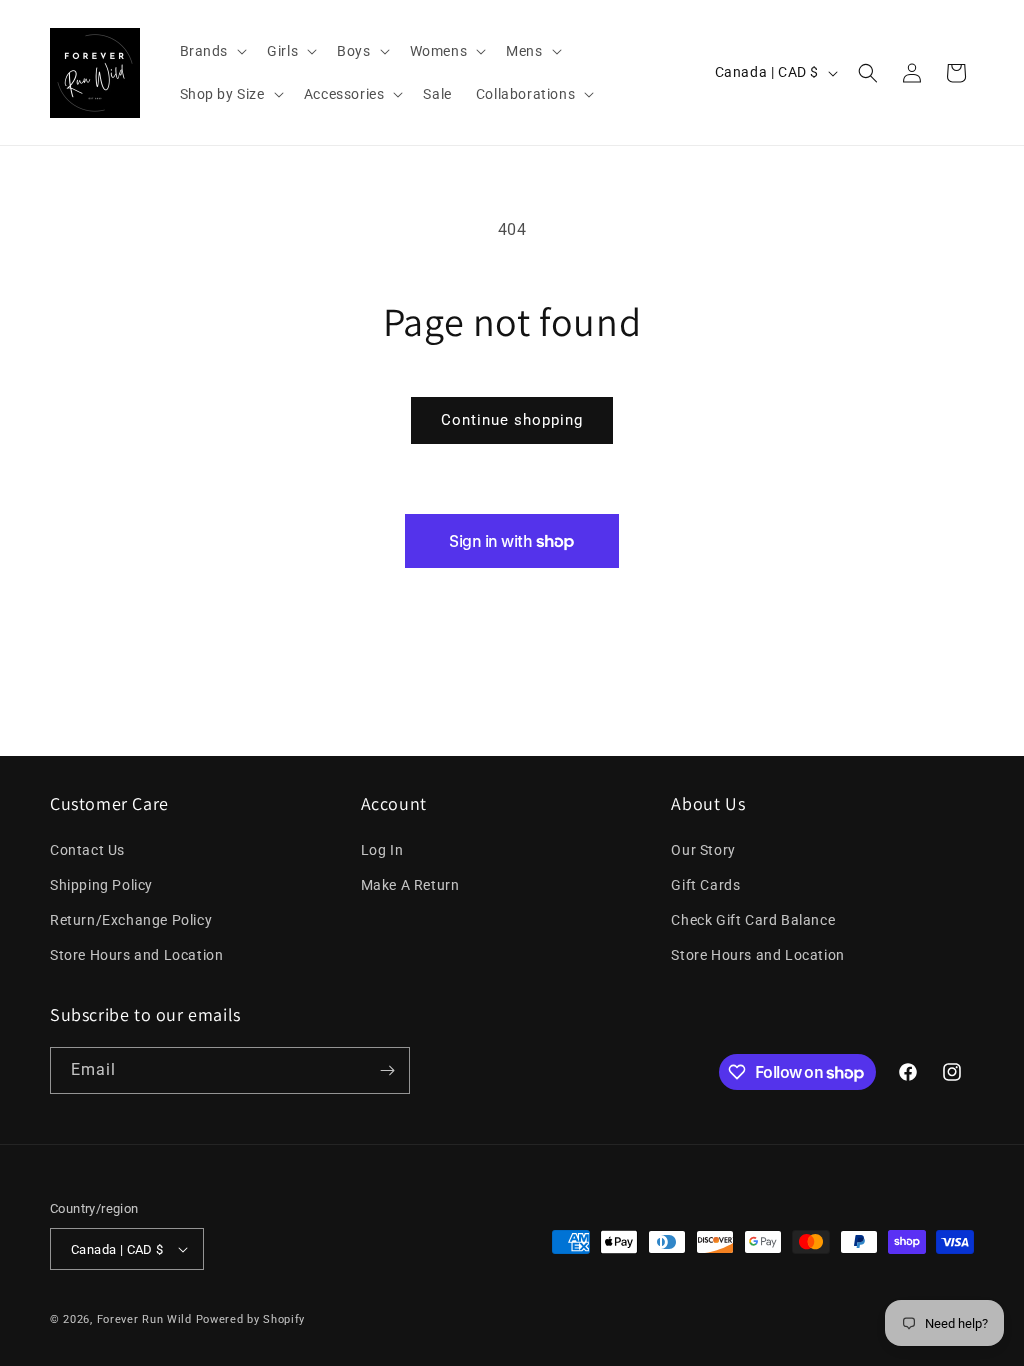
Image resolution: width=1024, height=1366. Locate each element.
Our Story (703, 850)
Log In (382, 850)
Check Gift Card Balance (753, 920)
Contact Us (87, 850)
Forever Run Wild (144, 1319)
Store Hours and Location (136, 955)
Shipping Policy (101, 885)
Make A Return (410, 885)
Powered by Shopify (251, 1319)
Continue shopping (512, 420)
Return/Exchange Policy (131, 920)
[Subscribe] (387, 1070)
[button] (212, 51)
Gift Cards (705, 885)
